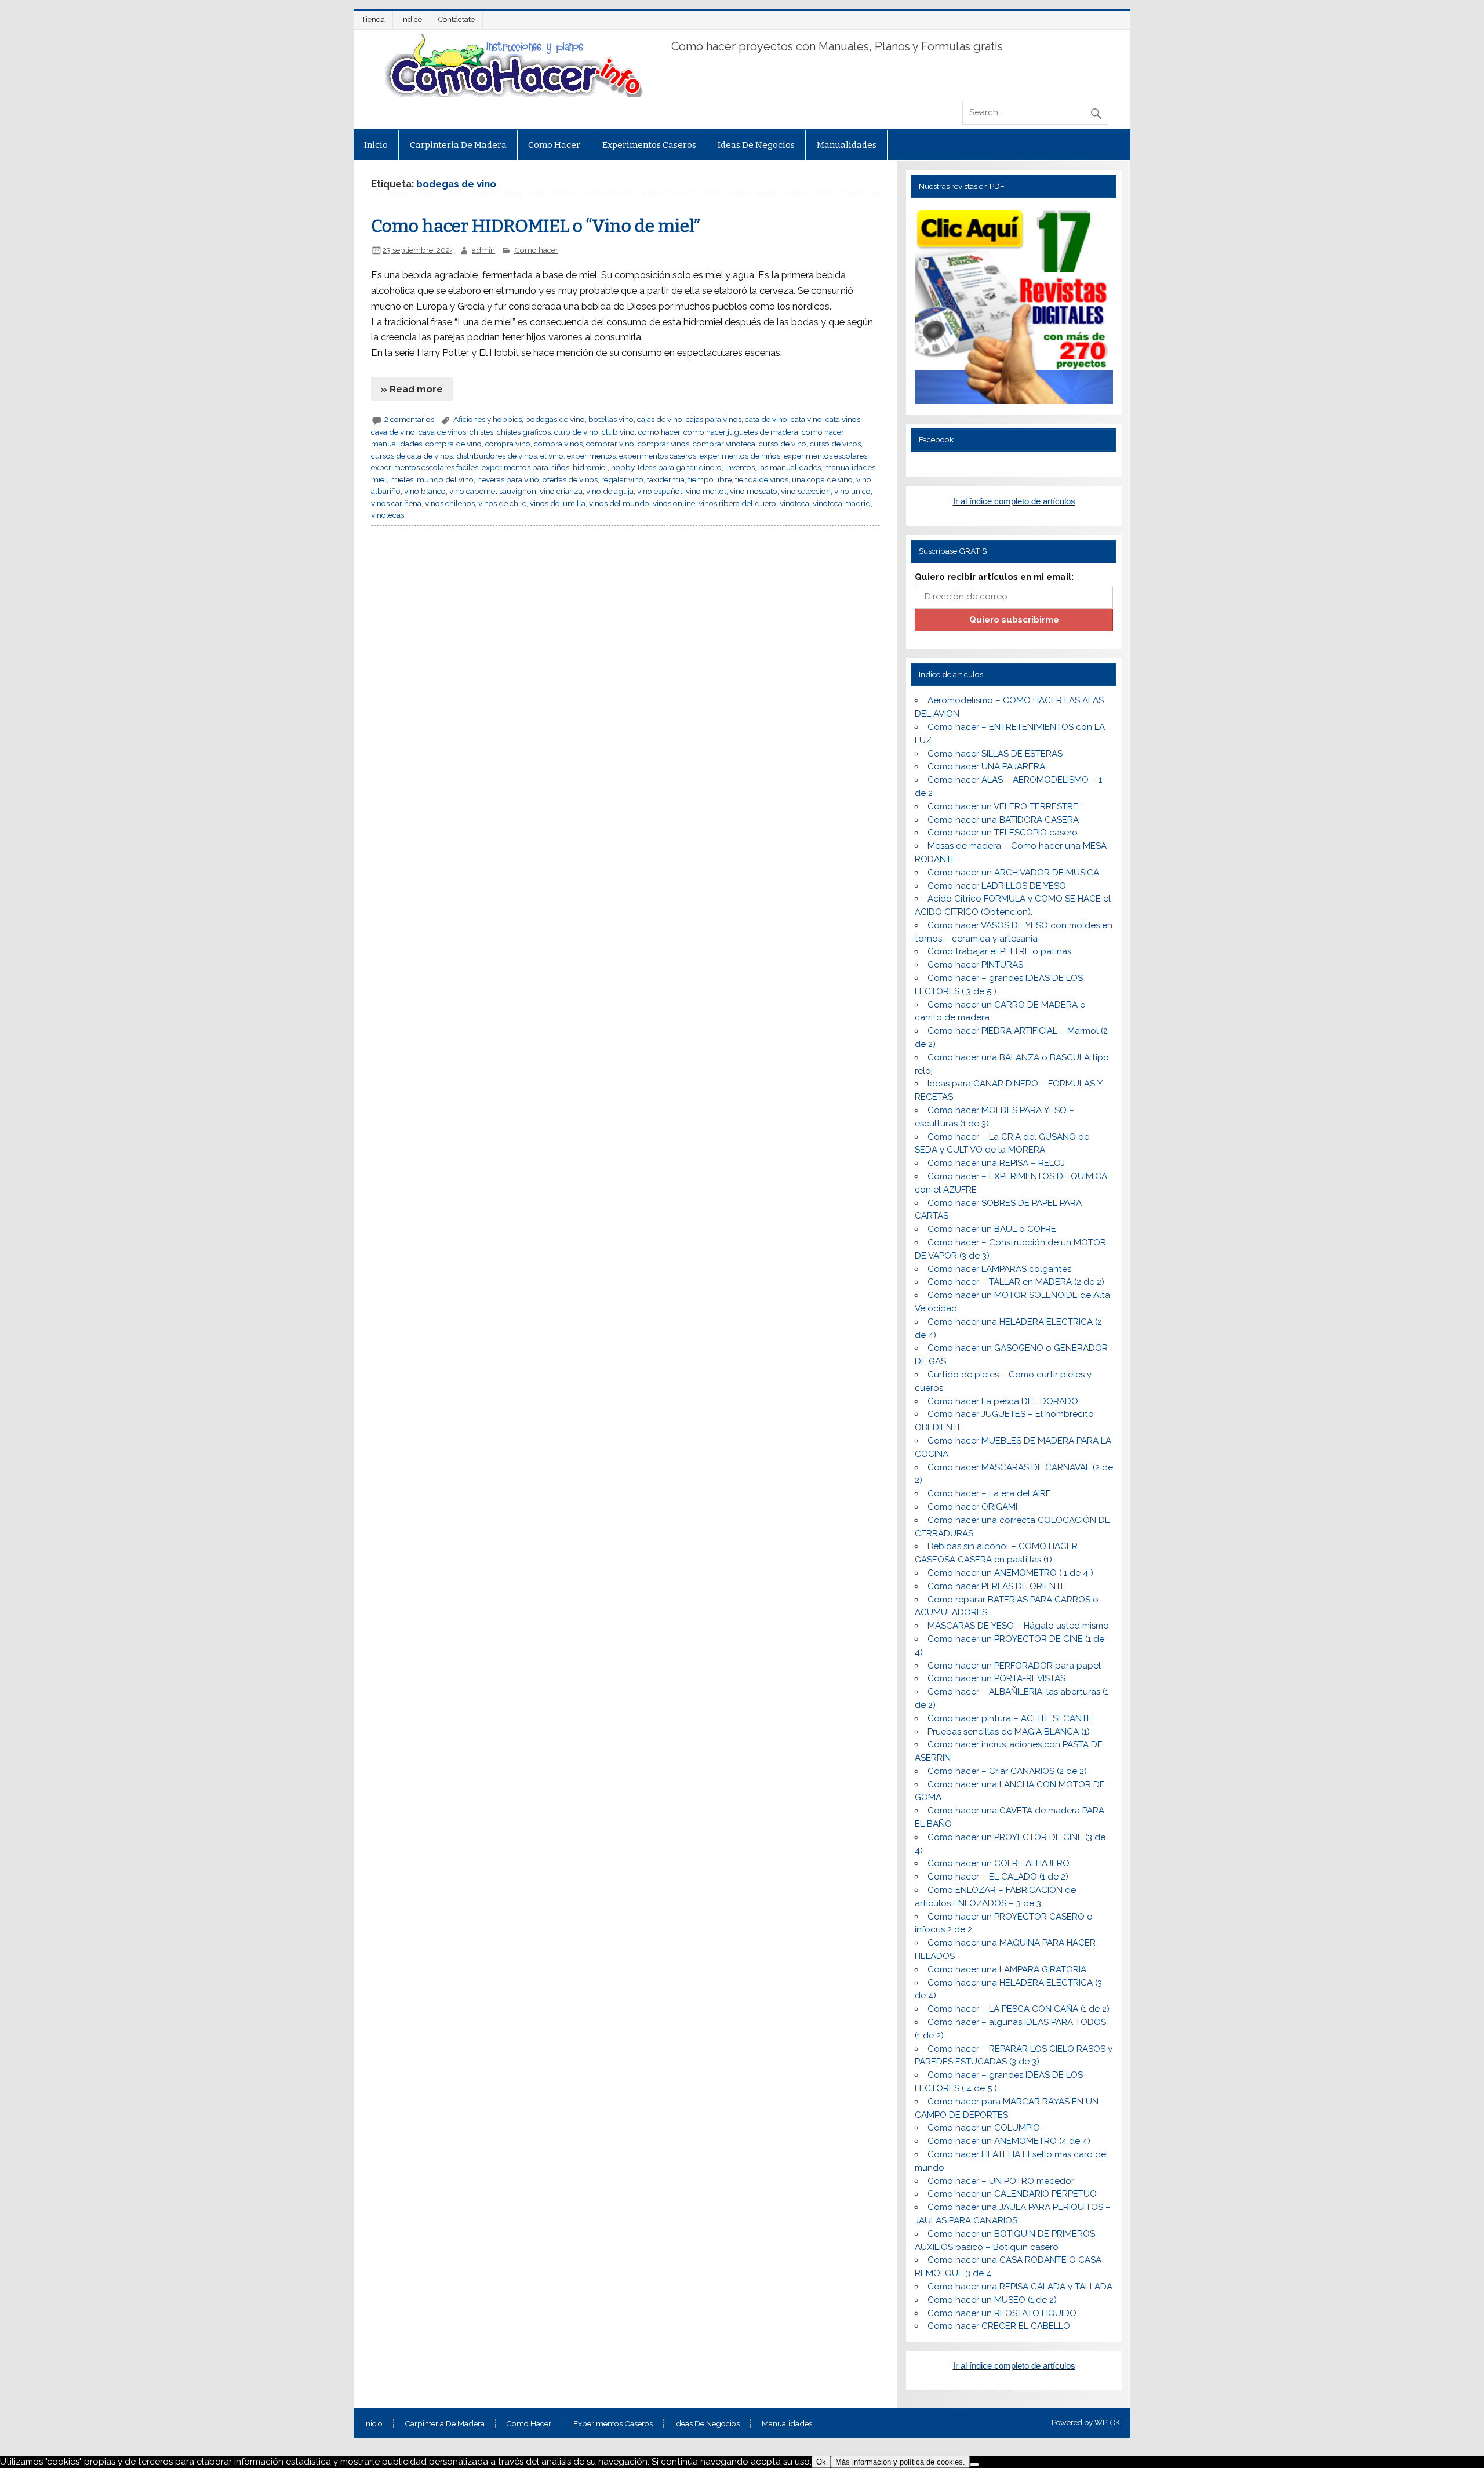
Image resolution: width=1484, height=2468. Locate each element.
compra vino (508, 444)
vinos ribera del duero (737, 503)
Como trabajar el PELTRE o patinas (999, 951)
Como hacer (554, 145)
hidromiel (590, 467)
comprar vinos (663, 444)
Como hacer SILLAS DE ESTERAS (995, 754)
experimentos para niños (525, 467)
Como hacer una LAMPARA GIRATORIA (1007, 1969)
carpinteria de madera (458, 145)
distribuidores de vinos (497, 456)
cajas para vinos (714, 419)
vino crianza (561, 491)
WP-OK (1107, 2422)
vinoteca (794, 503)
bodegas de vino (555, 419)
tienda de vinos (762, 479)
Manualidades (847, 145)
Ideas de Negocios (756, 145)
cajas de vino (660, 419)
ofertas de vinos (570, 479)
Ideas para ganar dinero (680, 467)
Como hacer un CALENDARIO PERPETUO (1012, 2194)
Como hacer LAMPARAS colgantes (999, 1269)
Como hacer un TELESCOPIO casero (1003, 833)
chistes (481, 432)
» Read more (412, 389)
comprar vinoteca (724, 444)
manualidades (850, 467)
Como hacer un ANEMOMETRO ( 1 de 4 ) (1010, 1573)
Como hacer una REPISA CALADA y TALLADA (1020, 2287)
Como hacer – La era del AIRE (989, 1493)
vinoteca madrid (842, 503)
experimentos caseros (658, 456)
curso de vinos (835, 444)
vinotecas (388, 515)
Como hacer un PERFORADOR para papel (1014, 1666)
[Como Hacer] (512, 94)
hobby (623, 467)
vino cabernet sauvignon (493, 491)
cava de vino (393, 432)
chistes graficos (524, 432)
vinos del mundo (619, 503)
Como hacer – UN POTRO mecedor (1001, 2181)
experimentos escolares (825, 456)
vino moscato (754, 491)
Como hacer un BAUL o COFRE (992, 1229)
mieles (402, 479)
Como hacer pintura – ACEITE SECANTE (1010, 1718)
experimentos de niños (740, 456)
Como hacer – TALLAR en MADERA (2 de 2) (1016, 1282)
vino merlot (706, 491)
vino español (660, 491)
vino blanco (425, 491)
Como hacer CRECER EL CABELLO (999, 2326)
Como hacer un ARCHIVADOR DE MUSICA (1013, 873)
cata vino (806, 419)
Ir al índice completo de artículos (1014, 501)
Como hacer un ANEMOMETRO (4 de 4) (1009, 2141)
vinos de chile (502, 503)
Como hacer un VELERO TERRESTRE (1003, 806)
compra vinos (558, 444)
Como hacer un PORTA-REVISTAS (996, 1678)
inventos (740, 467)
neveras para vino (508, 479)
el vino (552, 456)
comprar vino (610, 444)
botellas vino (611, 419)
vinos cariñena (396, 503)
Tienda (373, 19)
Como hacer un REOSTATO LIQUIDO (1002, 2313)
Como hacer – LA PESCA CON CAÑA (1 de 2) (1019, 2009)
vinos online (674, 503)
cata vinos (843, 419)
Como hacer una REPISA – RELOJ (996, 1163)
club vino (618, 432)
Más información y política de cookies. (900, 2462)
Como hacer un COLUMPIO (984, 2128)
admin (483, 250)
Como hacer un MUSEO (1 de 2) (992, 2300)
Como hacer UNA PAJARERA (986, 766)
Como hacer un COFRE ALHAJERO (999, 1863)
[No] (974, 2465)
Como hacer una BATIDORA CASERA (1003, 820)
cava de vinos (442, 432)
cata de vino (766, 419)
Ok (821, 2462)
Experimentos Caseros (649, 145)
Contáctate (457, 19)
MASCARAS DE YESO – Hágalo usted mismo (1018, 1626)
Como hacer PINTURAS (975, 965)
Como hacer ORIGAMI (972, 1507)
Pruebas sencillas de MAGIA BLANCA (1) (1009, 1732)
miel (379, 479)
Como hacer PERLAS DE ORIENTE (997, 1586)
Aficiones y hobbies (488, 419)
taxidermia (666, 479)
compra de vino (454, 444)
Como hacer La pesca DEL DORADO (1003, 1401)
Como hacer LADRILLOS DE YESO (997, 886)
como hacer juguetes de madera (741, 432)
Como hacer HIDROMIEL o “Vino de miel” (536, 226)
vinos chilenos (450, 503)
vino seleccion (806, 491)
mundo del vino (445, 479)
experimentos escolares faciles (425, 467)
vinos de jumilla (558, 503)
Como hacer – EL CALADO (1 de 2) (998, 1877)
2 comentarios (409, 419)
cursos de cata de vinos (412, 456)
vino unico (852, 491)
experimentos (591, 456)
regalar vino (622, 479)
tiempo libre (710, 479)
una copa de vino (822, 479)
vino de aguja (610, 491)
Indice (412, 19)
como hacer (659, 432)
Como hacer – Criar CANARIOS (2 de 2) (1007, 1771)
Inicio (376, 145)
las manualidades (790, 467)
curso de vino (783, 444)
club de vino (576, 432)
